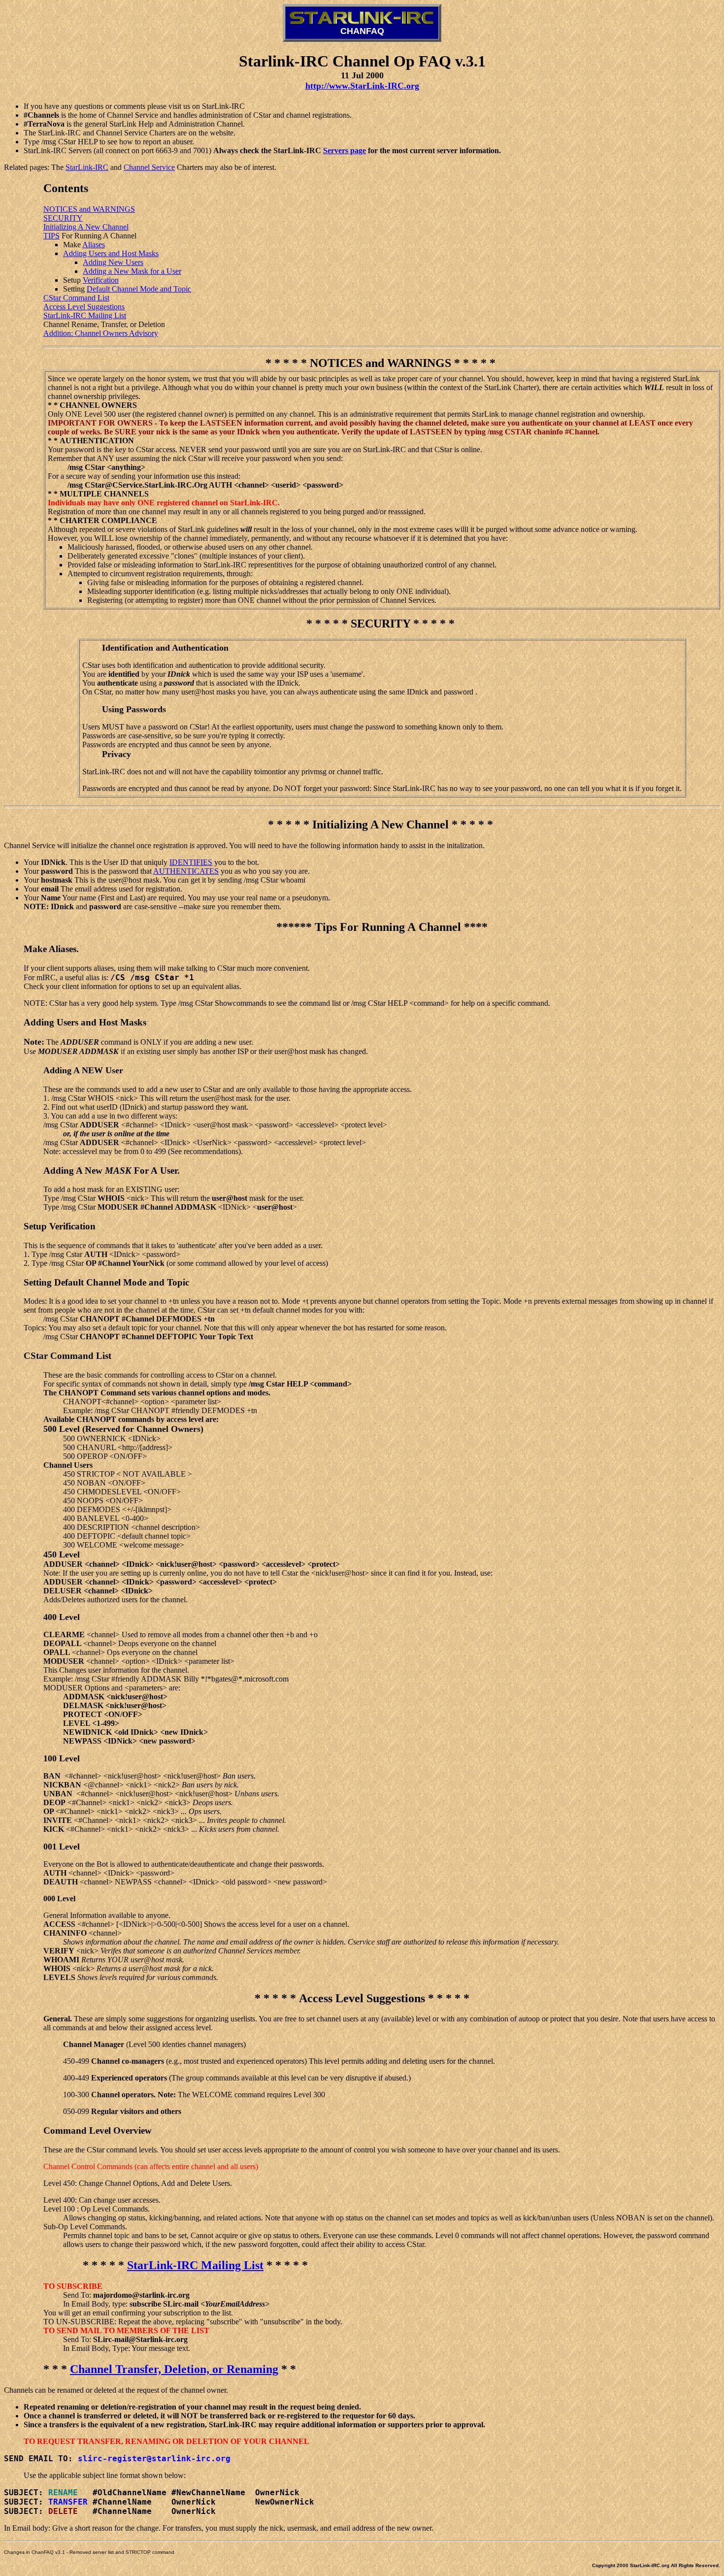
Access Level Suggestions (84, 307)
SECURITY (63, 218)
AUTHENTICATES (186, 871)
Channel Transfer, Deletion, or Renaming (174, 2369)
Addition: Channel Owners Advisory (101, 333)
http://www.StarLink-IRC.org (362, 86)
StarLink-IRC (87, 167)
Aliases (94, 245)
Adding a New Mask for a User (132, 271)
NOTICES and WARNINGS (89, 209)
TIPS (51, 236)
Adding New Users (113, 262)
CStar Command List (76, 298)
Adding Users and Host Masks (111, 253)
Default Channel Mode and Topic (139, 289)
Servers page (345, 150)
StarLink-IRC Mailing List (85, 315)
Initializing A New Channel (86, 227)
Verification (101, 280)
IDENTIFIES (191, 862)
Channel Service (149, 167)
